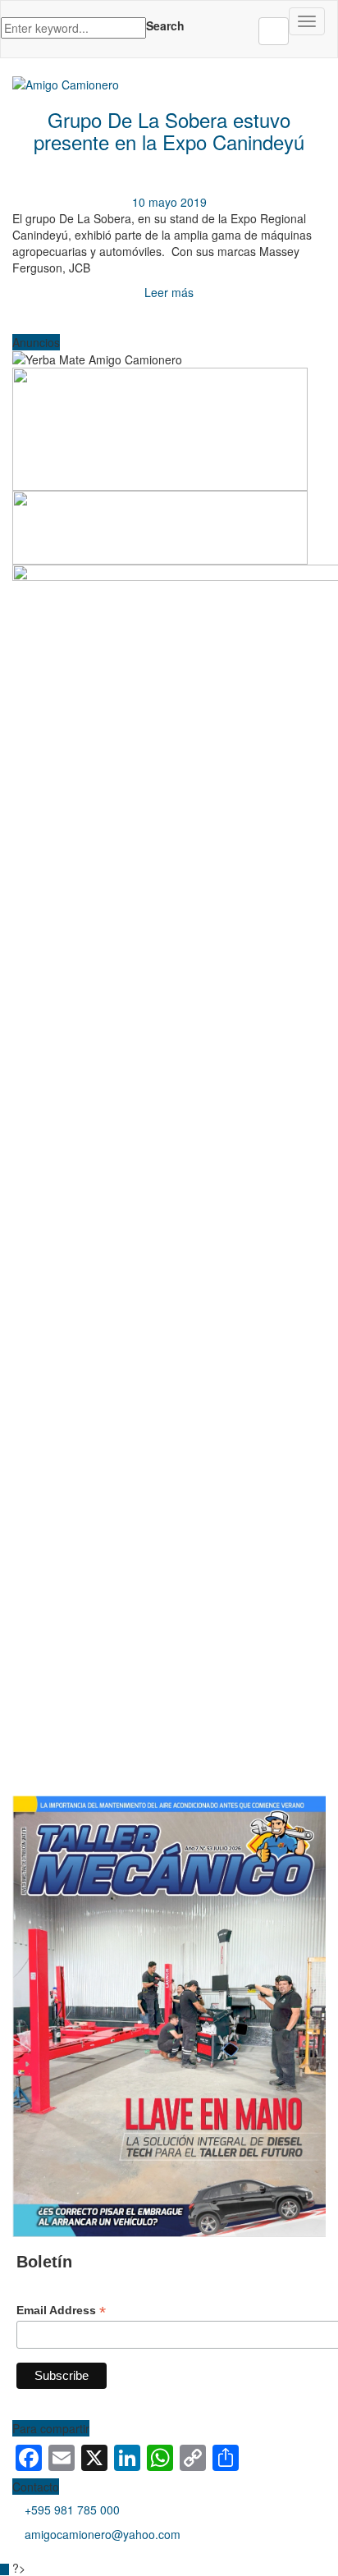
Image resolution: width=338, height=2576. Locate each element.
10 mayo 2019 (169, 202)
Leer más (169, 292)
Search (165, 25)
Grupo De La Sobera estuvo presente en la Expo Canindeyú (169, 131)
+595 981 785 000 (72, 2510)
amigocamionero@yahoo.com (103, 2534)
